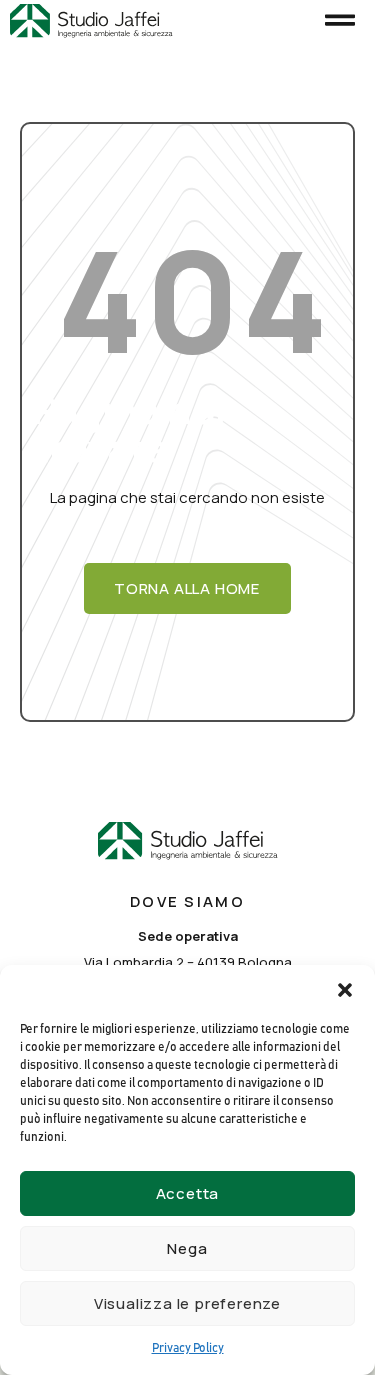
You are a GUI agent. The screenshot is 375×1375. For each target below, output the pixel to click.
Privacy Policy (188, 1348)
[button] (345, 990)
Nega (187, 1248)
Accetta (188, 1193)
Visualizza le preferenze (187, 1303)
